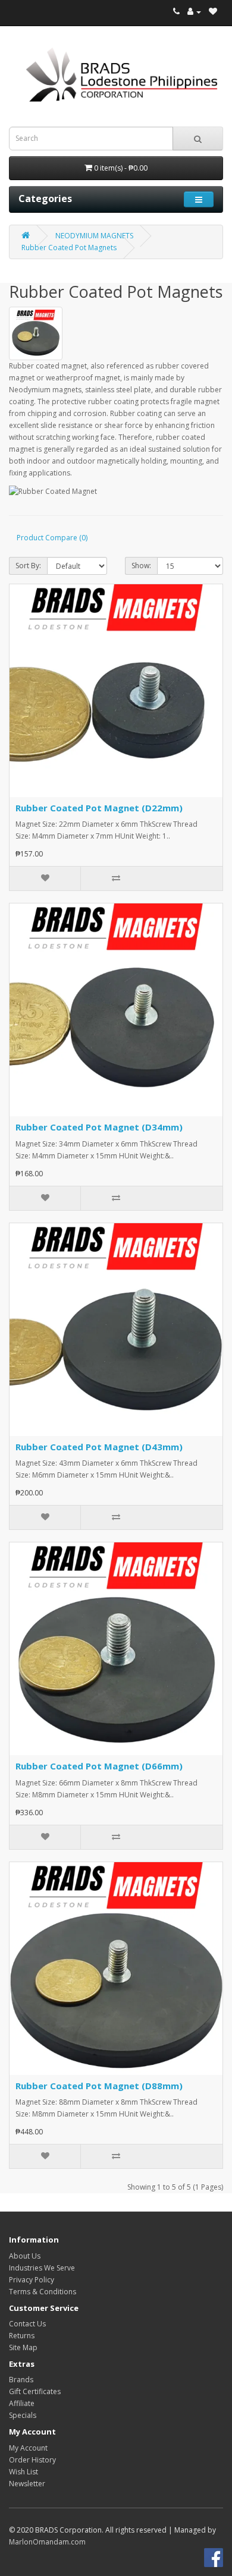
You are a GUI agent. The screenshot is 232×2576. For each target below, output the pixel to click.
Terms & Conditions (43, 2292)
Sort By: (28, 566)
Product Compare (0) (52, 538)
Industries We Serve (42, 2268)
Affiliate (22, 2403)
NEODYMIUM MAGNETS (94, 236)
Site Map (23, 2347)
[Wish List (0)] (213, 12)
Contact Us (27, 2324)
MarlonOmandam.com (47, 2542)
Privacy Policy (32, 2280)
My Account (28, 2448)
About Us (25, 2256)
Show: (141, 566)
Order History (32, 2460)
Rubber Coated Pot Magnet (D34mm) (99, 1127)
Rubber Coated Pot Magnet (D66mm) (99, 1766)
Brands (21, 2380)
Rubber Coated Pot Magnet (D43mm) (99, 1447)
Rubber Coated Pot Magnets (69, 248)
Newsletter (27, 2484)
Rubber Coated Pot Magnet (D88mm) (99, 2086)
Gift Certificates (35, 2391)
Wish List (23, 2472)
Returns (22, 2336)
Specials (23, 2415)
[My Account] (194, 12)
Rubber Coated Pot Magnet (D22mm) (99, 808)
